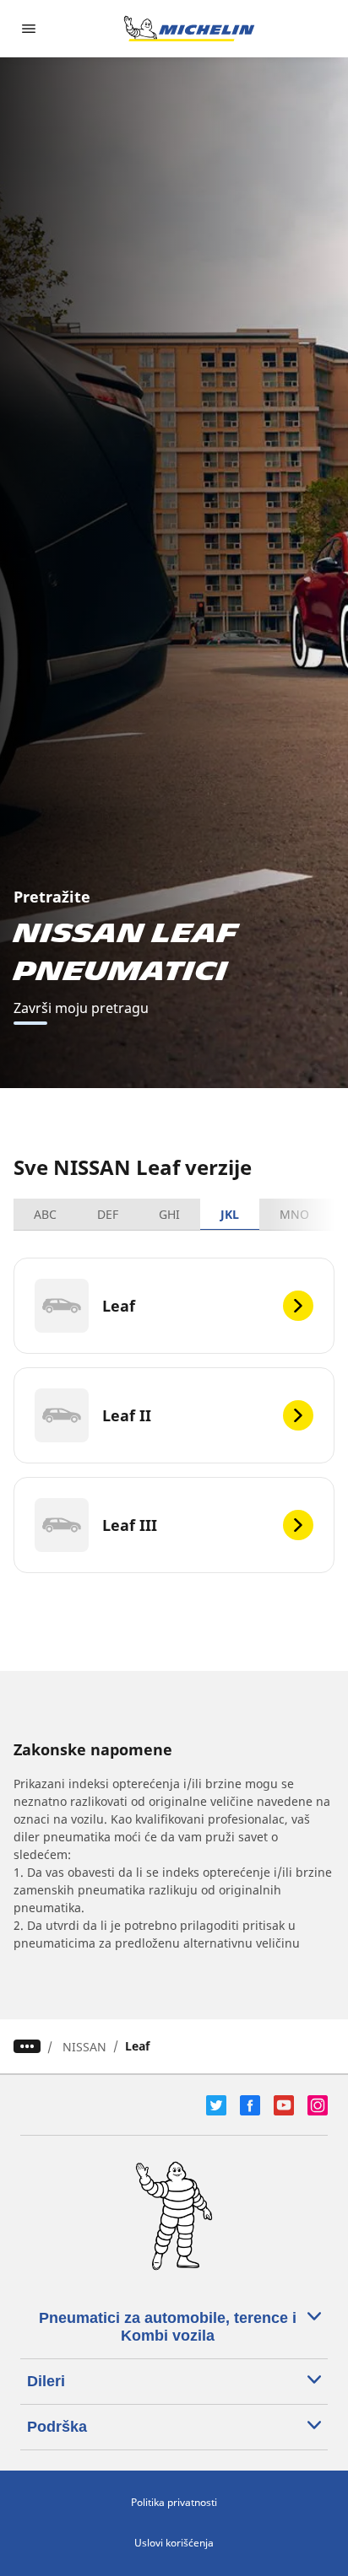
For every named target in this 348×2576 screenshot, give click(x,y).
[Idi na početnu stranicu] (189, 29)
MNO (294, 1214)
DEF (108, 1214)
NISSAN (84, 2047)
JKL (230, 1214)
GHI (169, 1214)
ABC (45, 1214)
